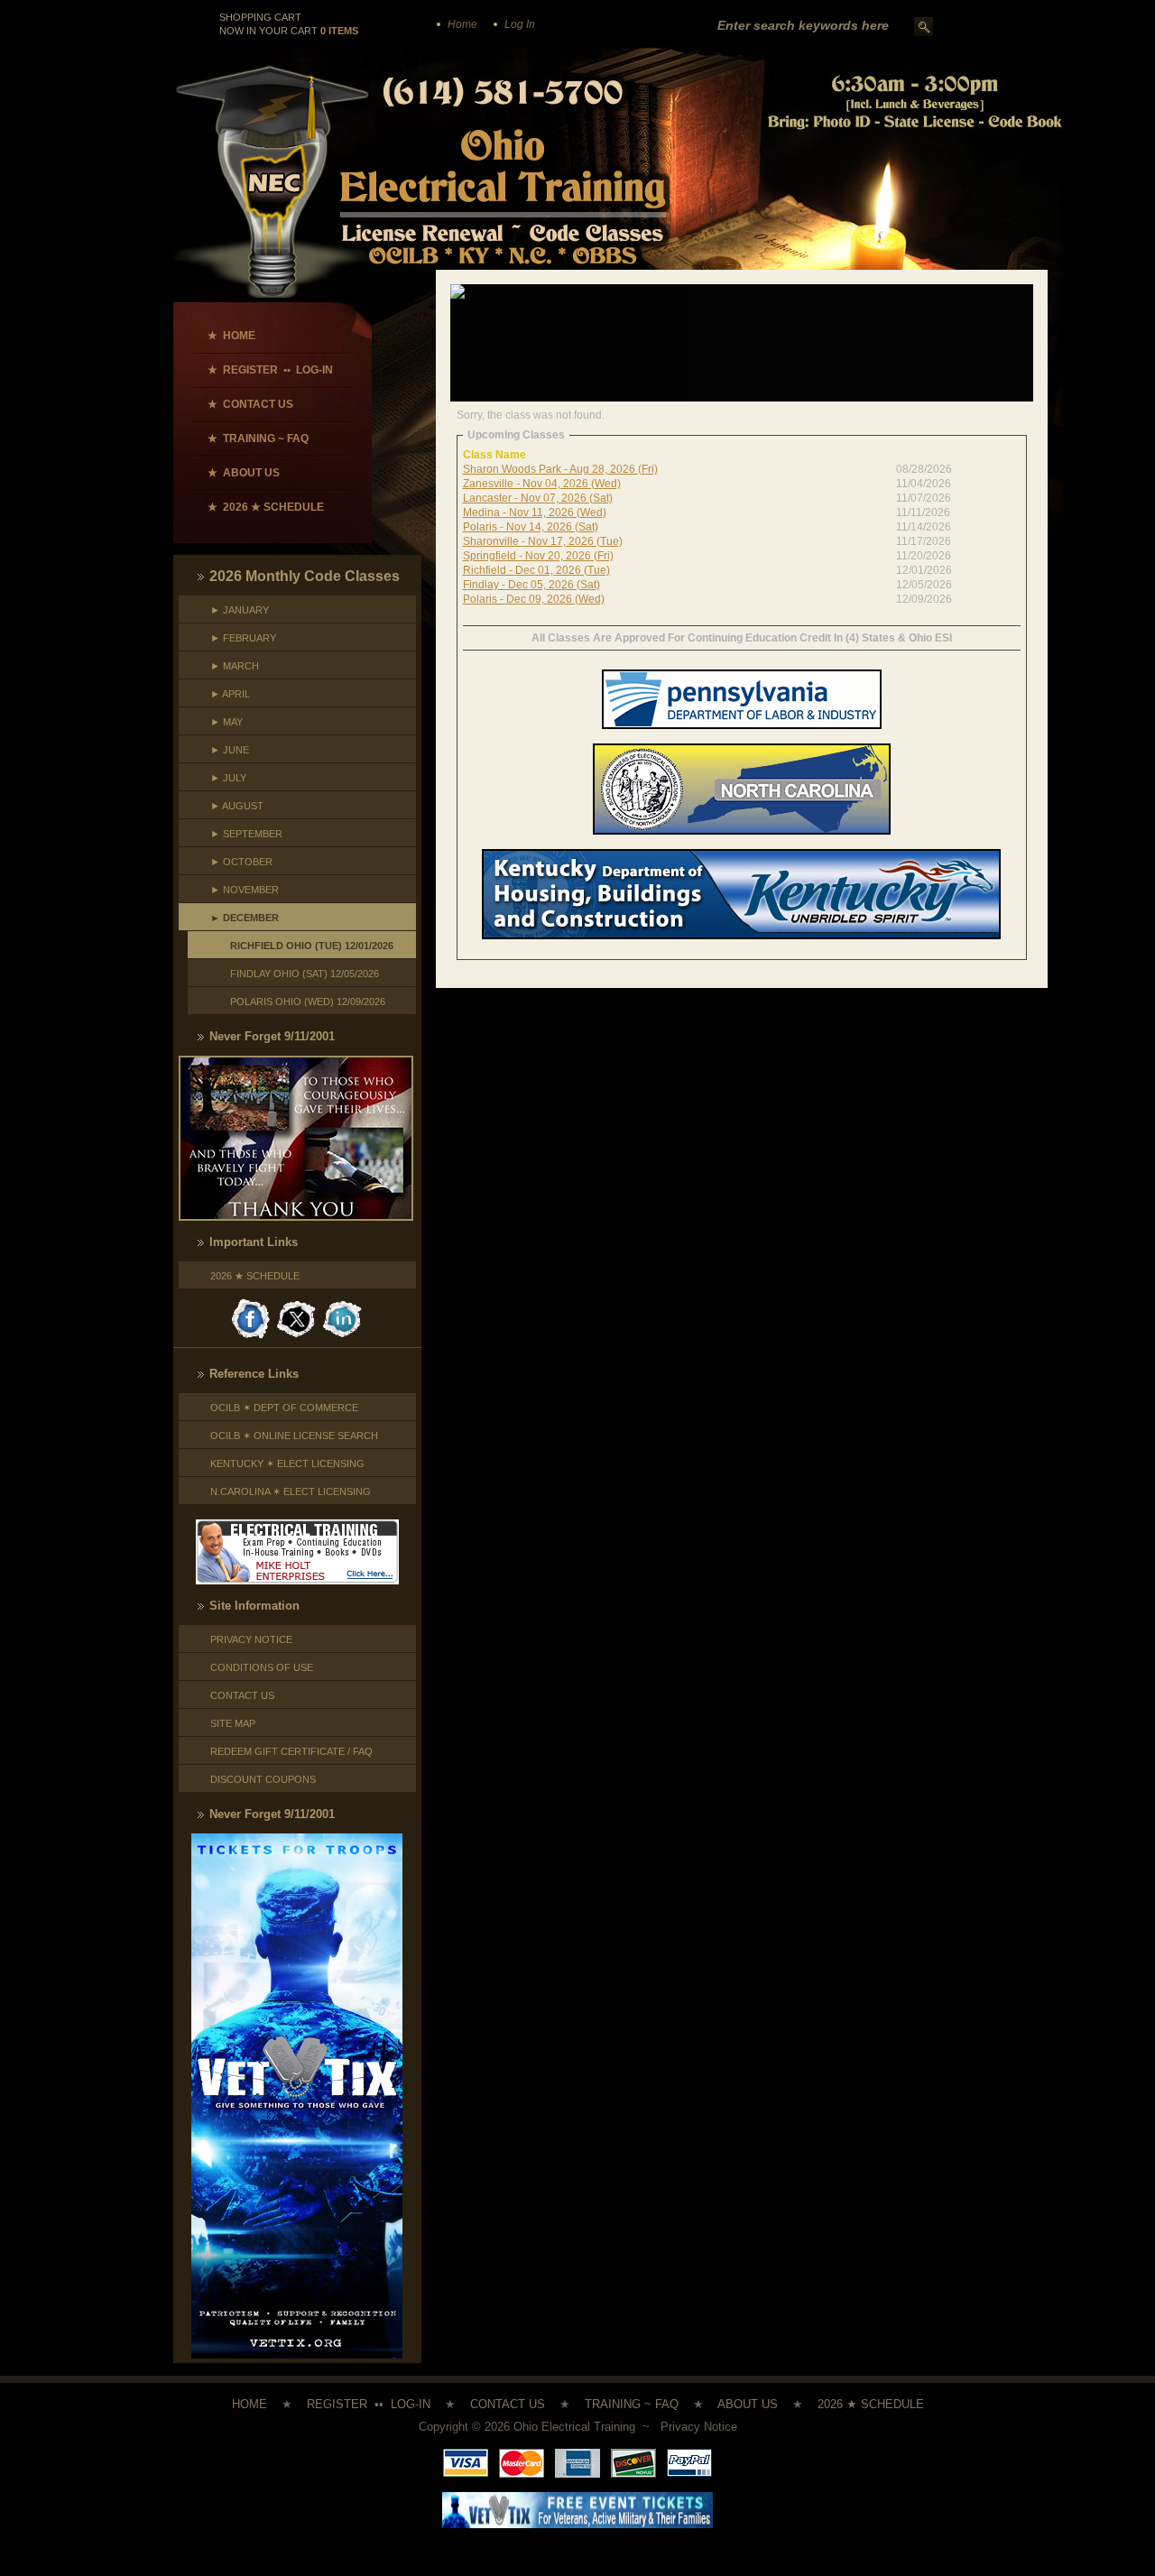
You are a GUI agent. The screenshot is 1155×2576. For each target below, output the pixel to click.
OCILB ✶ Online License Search (294, 1436)
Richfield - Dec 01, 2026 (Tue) (536, 570)
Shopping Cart (262, 17)
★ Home (231, 336)
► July (228, 778)
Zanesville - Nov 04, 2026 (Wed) (542, 484)
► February (243, 638)
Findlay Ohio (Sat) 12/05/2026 (299, 974)
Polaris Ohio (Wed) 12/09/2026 (302, 1002)
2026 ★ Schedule (255, 1276)
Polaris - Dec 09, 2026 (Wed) (534, 599)
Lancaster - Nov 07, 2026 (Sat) (538, 498)
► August (237, 806)
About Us (748, 2404)
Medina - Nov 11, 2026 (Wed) (535, 512)
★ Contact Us (250, 404)
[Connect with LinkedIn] (343, 1297)
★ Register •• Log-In (270, 370)
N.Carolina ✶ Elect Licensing (291, 1491)
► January (240, 610)
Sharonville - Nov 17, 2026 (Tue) (543, 541)
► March (235, 666)
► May (226, 722)
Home (462, 24)
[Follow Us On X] (298, 1297)
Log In (520, 24)
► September (246, 834)
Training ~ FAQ (632, 2404)
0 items (339, 31)
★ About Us (244, 473)
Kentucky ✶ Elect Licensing (287, 1463)
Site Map (233, 1723)
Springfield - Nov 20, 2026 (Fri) (538, 556)
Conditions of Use (262, 1667)
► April (230, 694)
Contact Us (242, 1695)
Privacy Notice (251, 1639)
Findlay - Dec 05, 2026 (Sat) (531, 585)
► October (241, 862)
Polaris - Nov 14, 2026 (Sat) (531, 527)
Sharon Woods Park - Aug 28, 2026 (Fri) (560, 469)
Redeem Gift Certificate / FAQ (291, 1751)
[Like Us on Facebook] (251, 1297)
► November (245, 890)
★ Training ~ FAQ (258, 439)
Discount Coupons (263, 1779)
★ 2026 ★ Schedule (266, 507)
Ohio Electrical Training (574, 2427)
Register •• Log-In (369, 2404)
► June (230, 750)
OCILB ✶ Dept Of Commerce (284, 1408)
